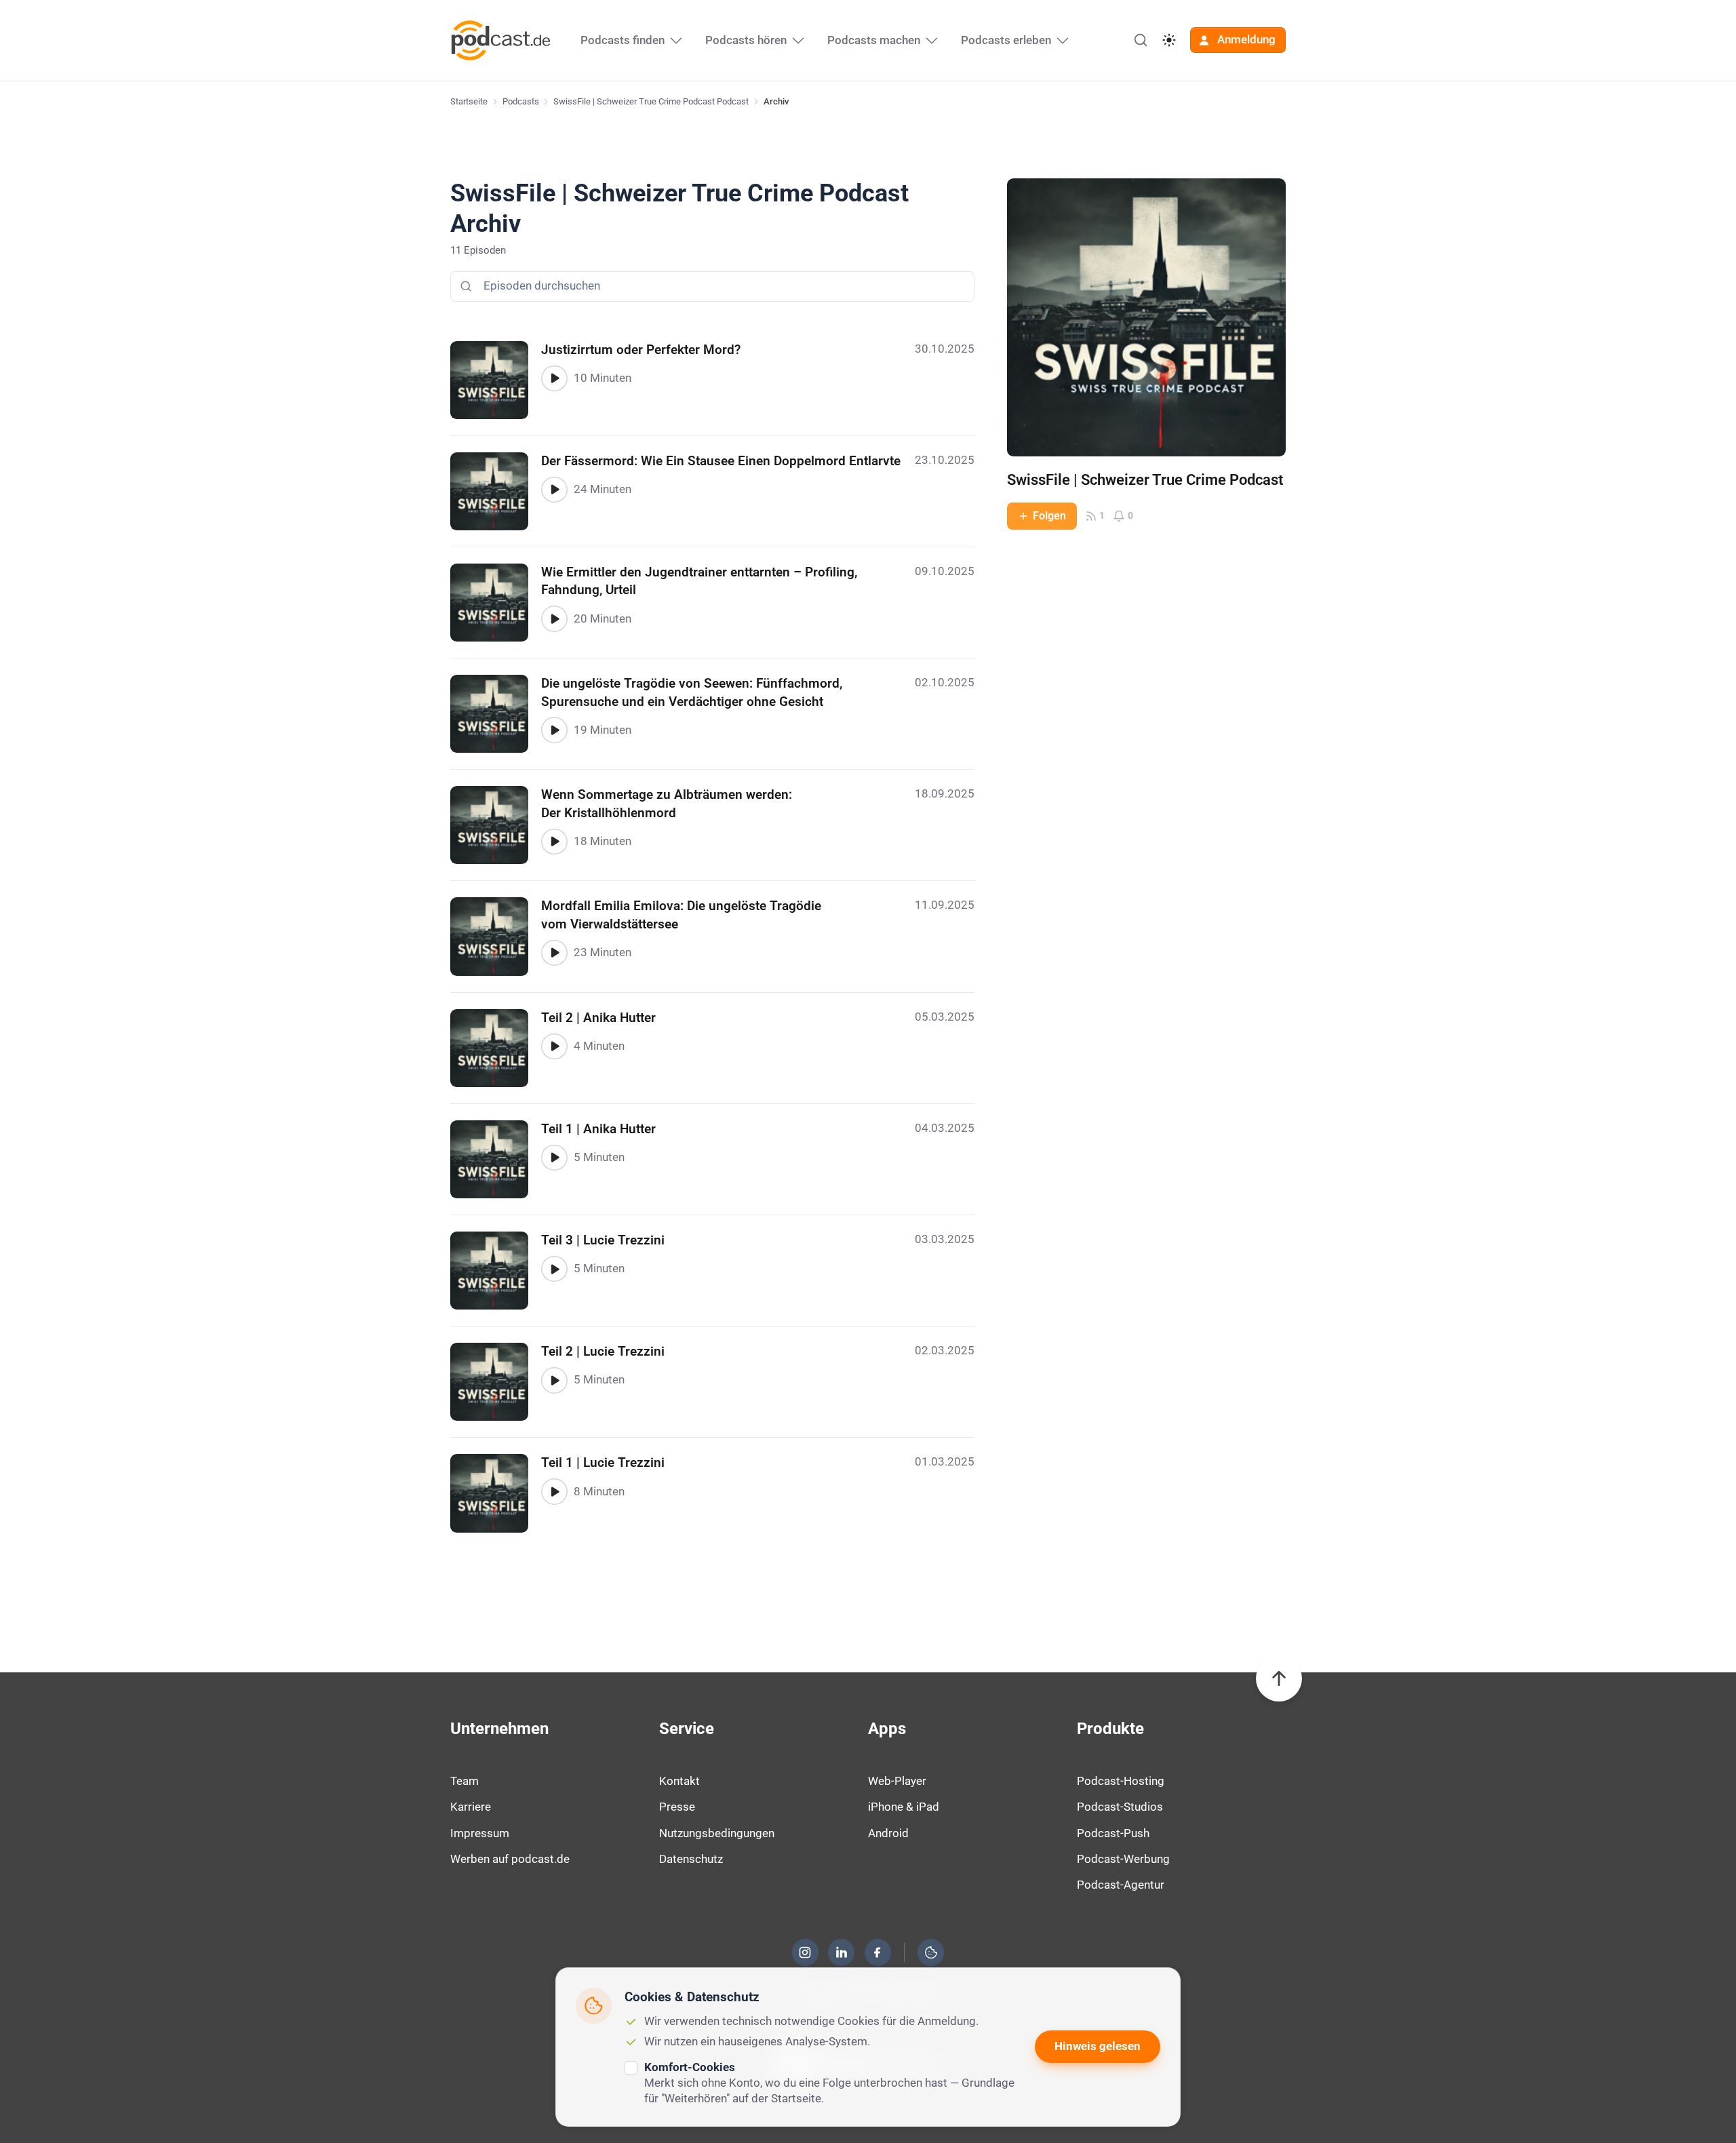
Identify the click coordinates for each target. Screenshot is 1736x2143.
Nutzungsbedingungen (717, 1833)
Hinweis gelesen (1098, 2046)
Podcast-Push (1113, 1833)
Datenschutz (691, 1859)
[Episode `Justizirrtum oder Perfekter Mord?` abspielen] (554, 378)
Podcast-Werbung (1123, 1859)
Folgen (1049, 516)
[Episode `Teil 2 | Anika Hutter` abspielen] (554, 1046)
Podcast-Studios (1120, 1807)
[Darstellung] (1169, 40)
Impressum (480, 1833)
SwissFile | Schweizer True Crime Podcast (1145, 480)
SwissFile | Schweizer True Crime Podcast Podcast (651, 101)
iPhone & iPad (904, 1807)
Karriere (471, 1807)
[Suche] (1141, 40)
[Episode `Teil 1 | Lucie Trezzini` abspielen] (554, 1491)
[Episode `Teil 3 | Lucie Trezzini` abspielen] (554, 1269)
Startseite (469, 101)
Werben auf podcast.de (510, 1859)
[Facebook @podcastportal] (877, 1952)
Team (465, 1781)
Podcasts (521, 101)
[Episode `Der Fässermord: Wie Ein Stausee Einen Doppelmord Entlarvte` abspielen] (554, 490)
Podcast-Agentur (1121, 1885)
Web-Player (897, 1781)
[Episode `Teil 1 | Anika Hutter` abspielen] (554, 1158)
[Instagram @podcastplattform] (805, 1952)
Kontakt (679, 1781)
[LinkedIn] (842, 1952)
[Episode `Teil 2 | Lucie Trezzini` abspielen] (554, 1380)
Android (888, 1833)
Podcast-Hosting (1121, 1781)
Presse (677, 1807)
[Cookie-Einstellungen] (931, 1952)
